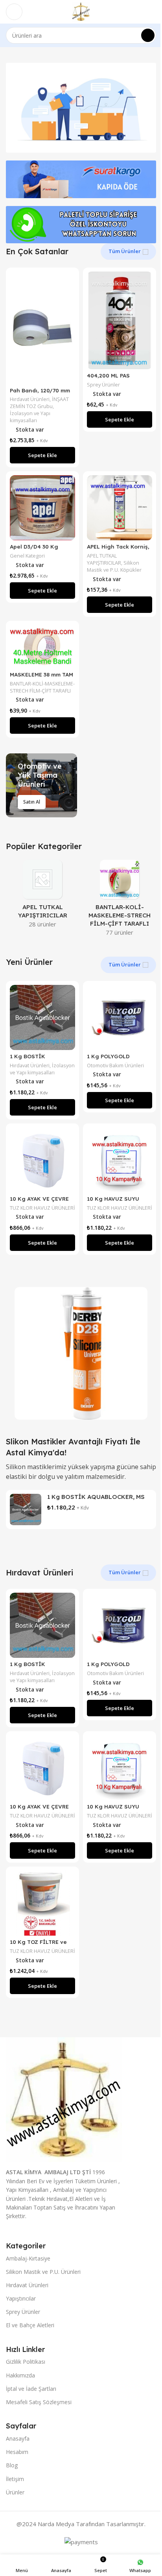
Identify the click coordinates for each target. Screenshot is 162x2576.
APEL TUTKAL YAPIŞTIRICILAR (104, 559)
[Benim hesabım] (153, 12)
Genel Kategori (27, 556)
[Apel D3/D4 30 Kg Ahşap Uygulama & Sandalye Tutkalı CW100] (42, 508)
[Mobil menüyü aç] (14, 12)
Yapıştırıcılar (21, 2298)
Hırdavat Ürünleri (30, 399)
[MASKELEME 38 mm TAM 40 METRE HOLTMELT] (42, 646)
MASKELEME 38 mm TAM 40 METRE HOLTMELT (41, 678)
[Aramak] (148, 35)
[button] (42, 455)
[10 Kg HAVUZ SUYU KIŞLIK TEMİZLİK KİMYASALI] (120, 1160)
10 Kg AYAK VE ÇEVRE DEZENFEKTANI (39, 1202)
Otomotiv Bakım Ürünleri (115, 1065)
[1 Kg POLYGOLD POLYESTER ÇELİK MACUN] (120, 1017)
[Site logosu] (81, 11)
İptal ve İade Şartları (31, 2389)
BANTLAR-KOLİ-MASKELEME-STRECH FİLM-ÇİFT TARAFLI (42, 687)
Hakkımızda (20, 2375)
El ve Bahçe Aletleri (30, 2325)
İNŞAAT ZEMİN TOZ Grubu (39, 403)
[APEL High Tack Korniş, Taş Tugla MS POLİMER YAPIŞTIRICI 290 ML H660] (120, 508)
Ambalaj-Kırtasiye (28, 2258)
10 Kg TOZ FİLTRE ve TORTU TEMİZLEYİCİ (38, 1945)
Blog (12, 2465)
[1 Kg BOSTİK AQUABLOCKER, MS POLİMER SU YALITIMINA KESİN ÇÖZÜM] (42, 1017)
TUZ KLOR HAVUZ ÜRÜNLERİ (42, 1208)
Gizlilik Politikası (26, 2362)
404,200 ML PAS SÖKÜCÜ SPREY (108, 379)
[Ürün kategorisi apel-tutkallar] (42, 896)
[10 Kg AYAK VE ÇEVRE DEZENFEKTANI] (42, 1160)
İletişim (15, 2479)
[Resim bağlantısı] (64, 2099)
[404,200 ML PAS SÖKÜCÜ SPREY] (120, 320)
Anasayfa (18, 2438)
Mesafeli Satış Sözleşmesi (39, 2402)
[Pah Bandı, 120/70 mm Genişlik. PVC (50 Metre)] (42, 328)
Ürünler (15, 2492)
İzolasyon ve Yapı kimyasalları (30, 417)
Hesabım (17, 2452)
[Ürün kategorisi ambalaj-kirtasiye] (120, 900)
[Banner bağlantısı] (41, 785)
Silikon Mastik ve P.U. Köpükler (114, 566)
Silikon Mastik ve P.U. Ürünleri (43, 2272)
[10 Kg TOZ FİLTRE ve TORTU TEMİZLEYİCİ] (42, 1903)
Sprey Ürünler (103, 385)
